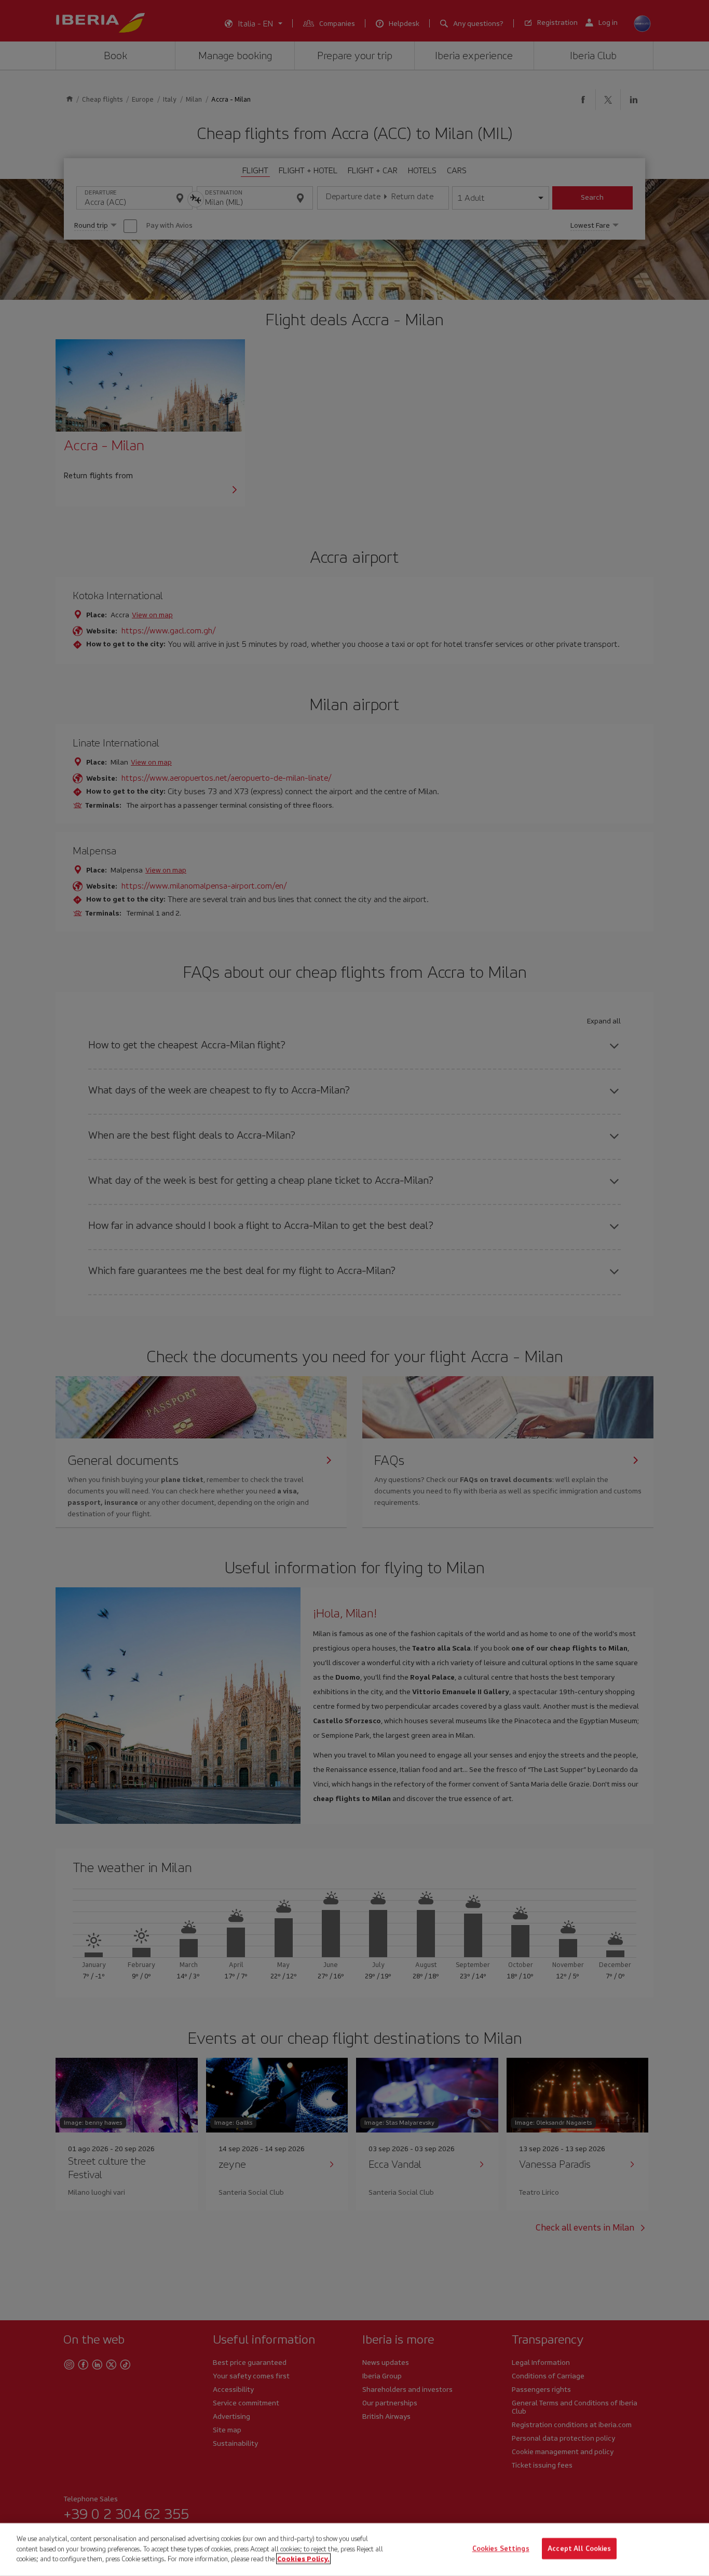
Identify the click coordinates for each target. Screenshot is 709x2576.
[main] (354, 2550)
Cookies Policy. (303, 2559)
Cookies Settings (501, 2549)
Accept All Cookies (579, 2549)
